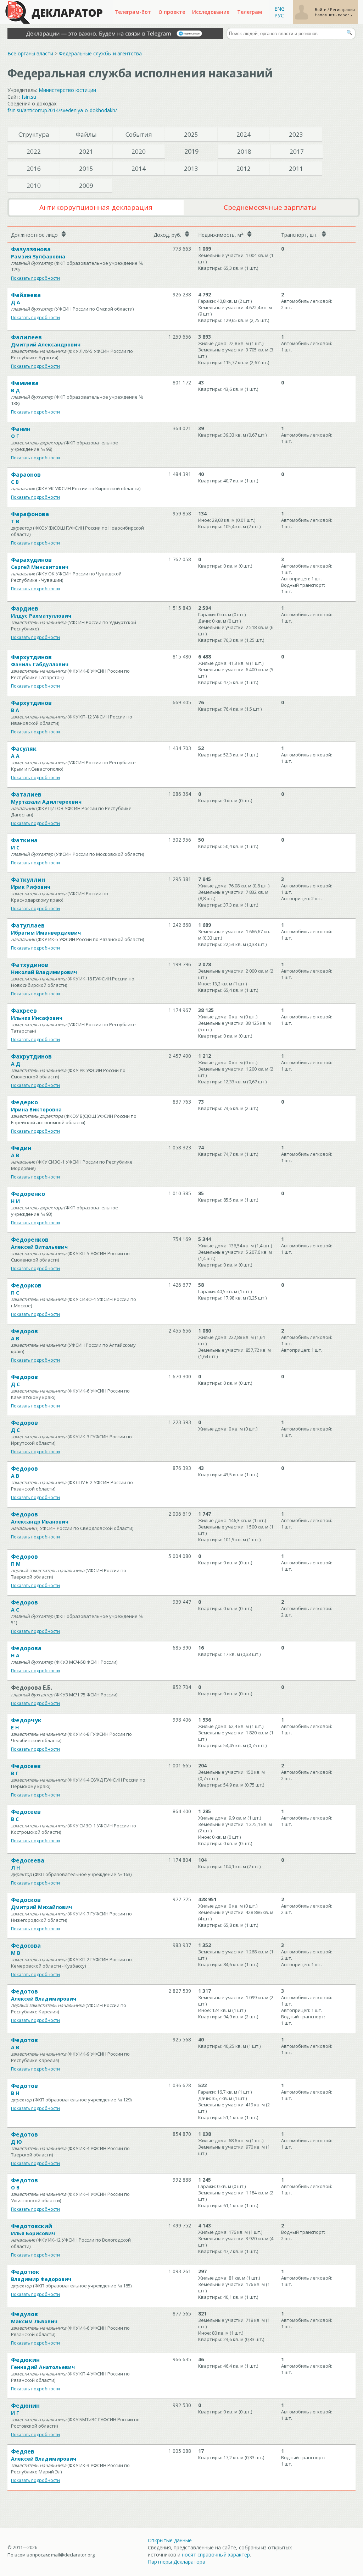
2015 (86, 168)
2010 (34, 185)
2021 (86, 151)
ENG (280, 9)
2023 (296, 134)
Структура (34, 134)
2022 (34, 151)
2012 (244, 168)
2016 (34, 168)
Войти (321, 9)
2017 (297, 151)
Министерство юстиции (67, 90)
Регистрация (342, 9)
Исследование (211, 12)
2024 (244, 134)
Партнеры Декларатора (177, 2562)
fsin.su (29, 97)
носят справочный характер (216, 2555)
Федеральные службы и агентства (100, 53)
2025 (191, 134)
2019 (191, 151)
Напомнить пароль (333, 15)
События (139, 134)
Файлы (86, 134)
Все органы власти (30, 53)
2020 (139, 151)
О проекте (172, 12)
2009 (86, 185)
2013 (191, 168)
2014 (139, 168)
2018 (244, 151)
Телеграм (250, 12)
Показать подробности (35, 278)
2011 (296, 168)
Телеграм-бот (133, 12)
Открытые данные (170, 2540)
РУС (279, 15)
